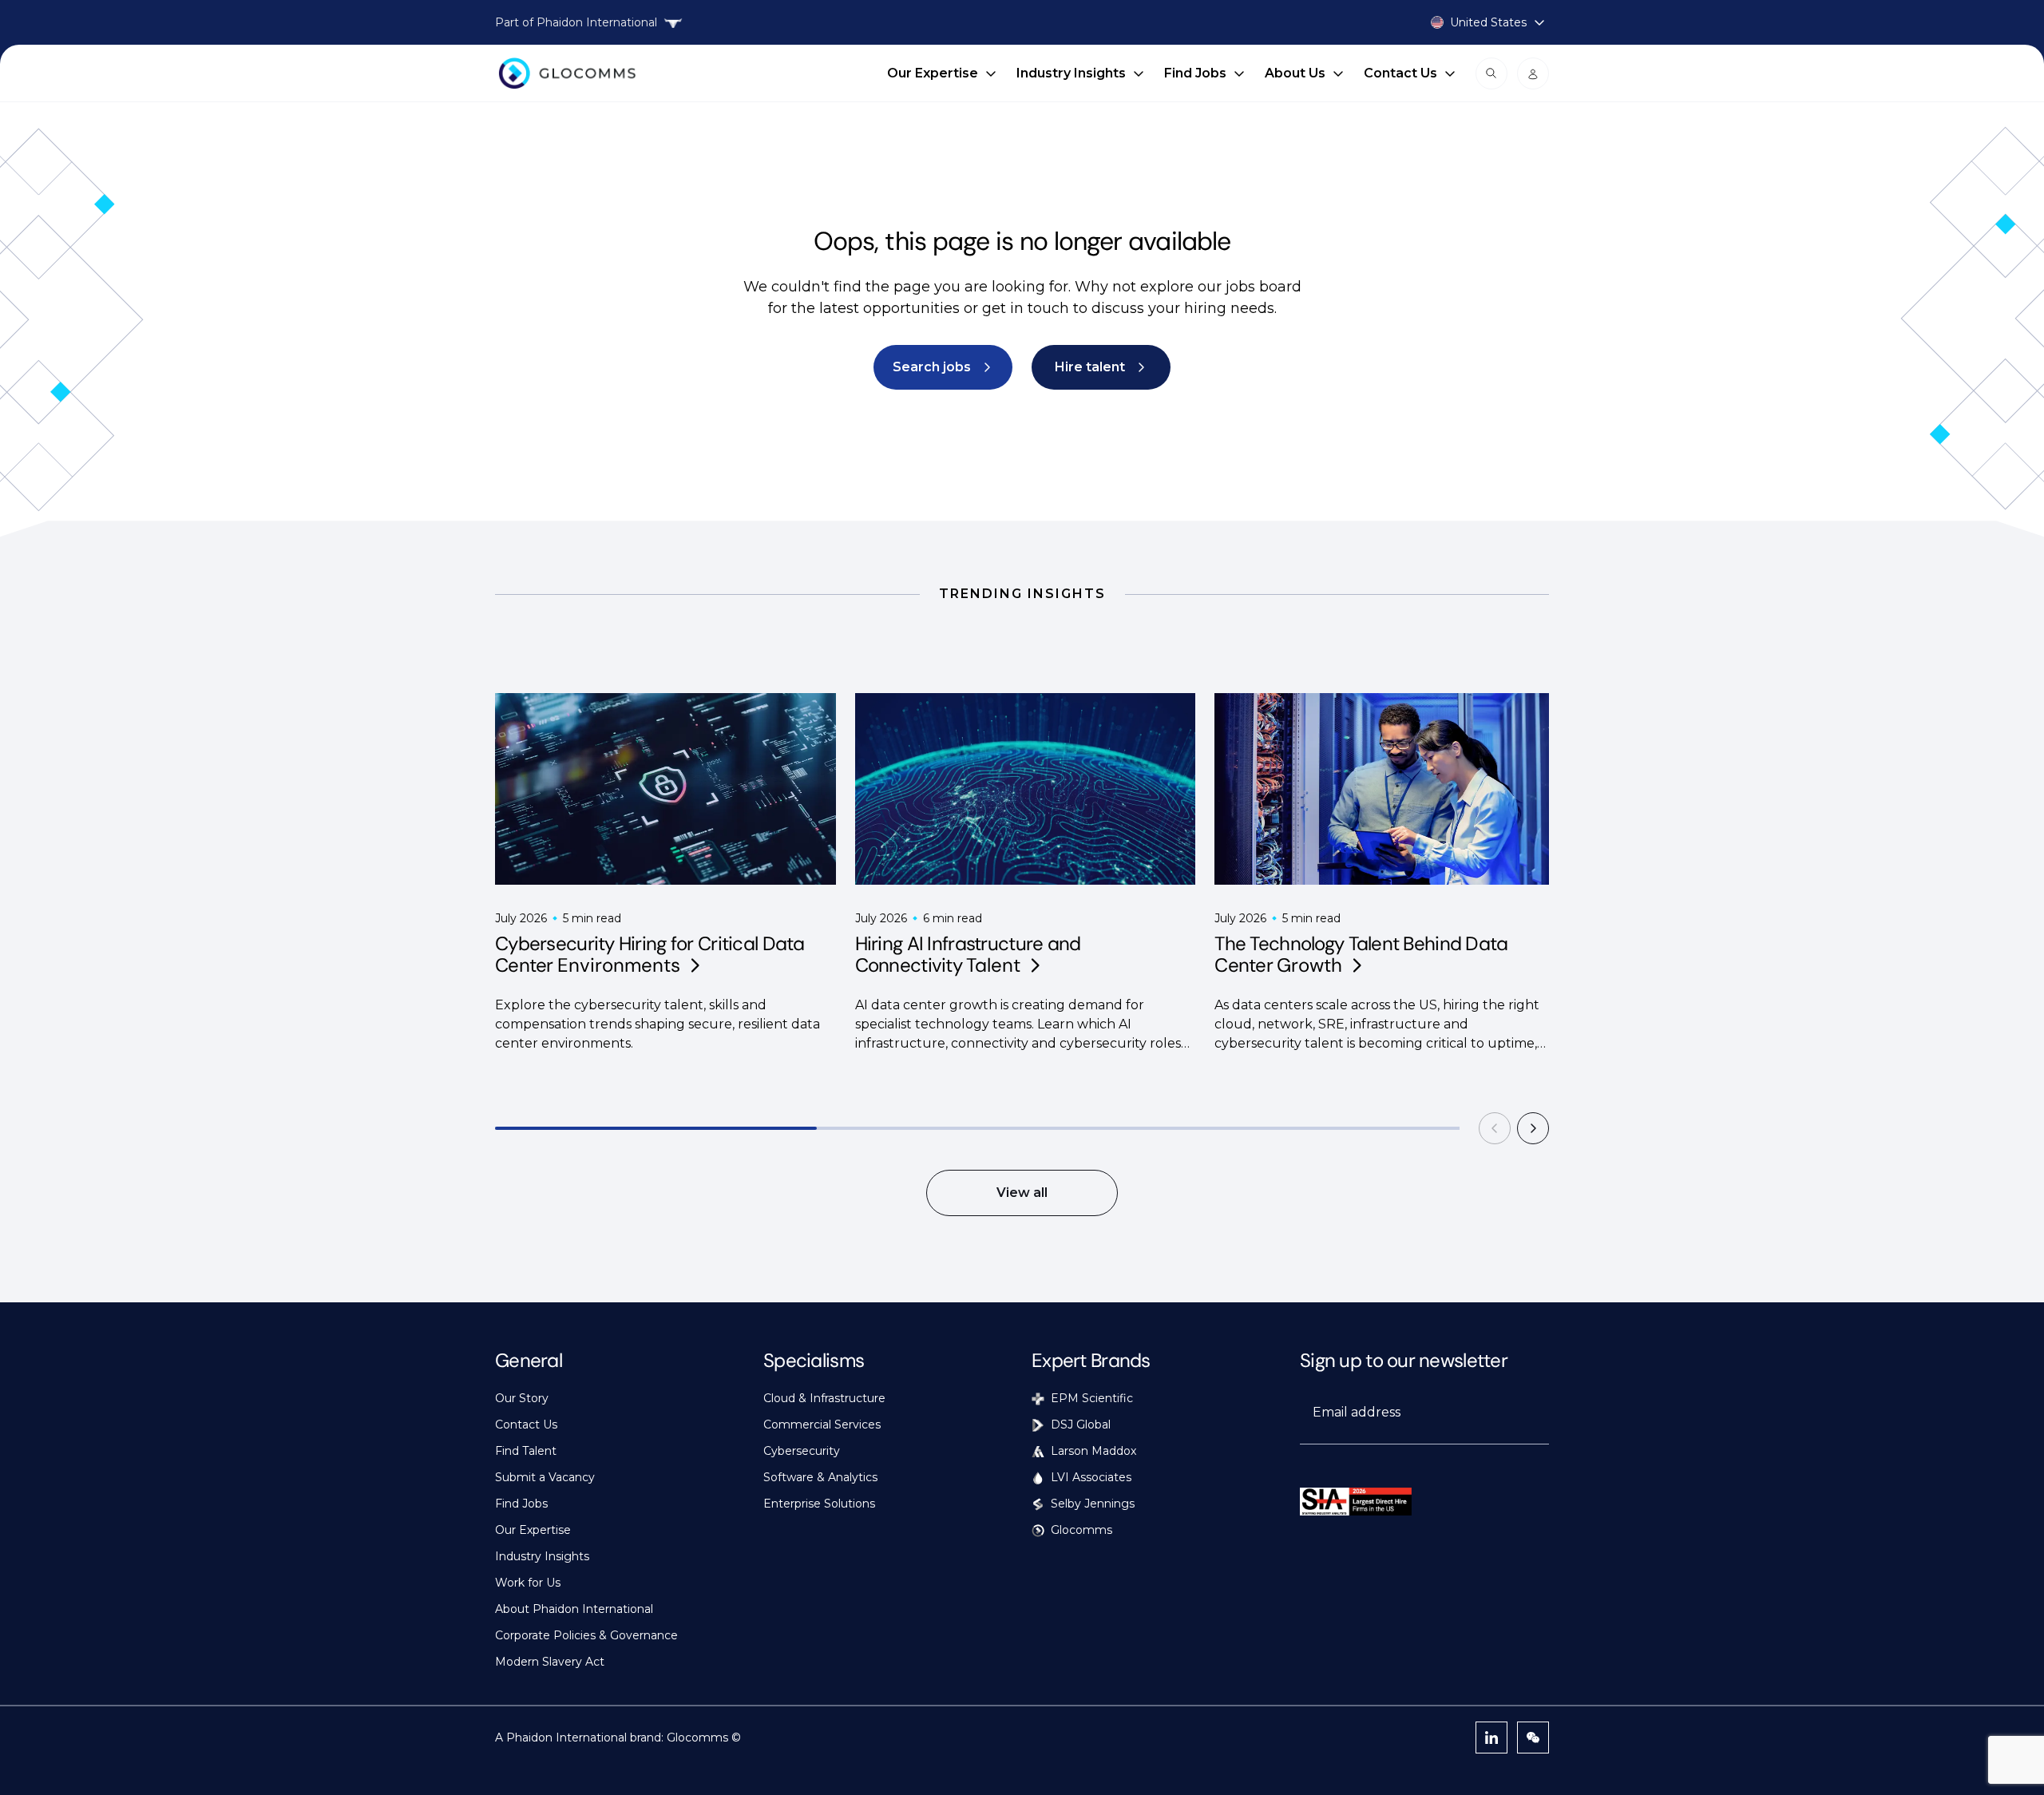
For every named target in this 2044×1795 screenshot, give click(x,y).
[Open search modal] (1491, 73)
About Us (1295, 73)
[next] (1533, 1128)
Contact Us (1400, 73)
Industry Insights (1071, 73)
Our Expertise (933, 73)
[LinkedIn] (1491, 1738)
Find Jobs (1195, 73)
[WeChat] (1533, 1738)
